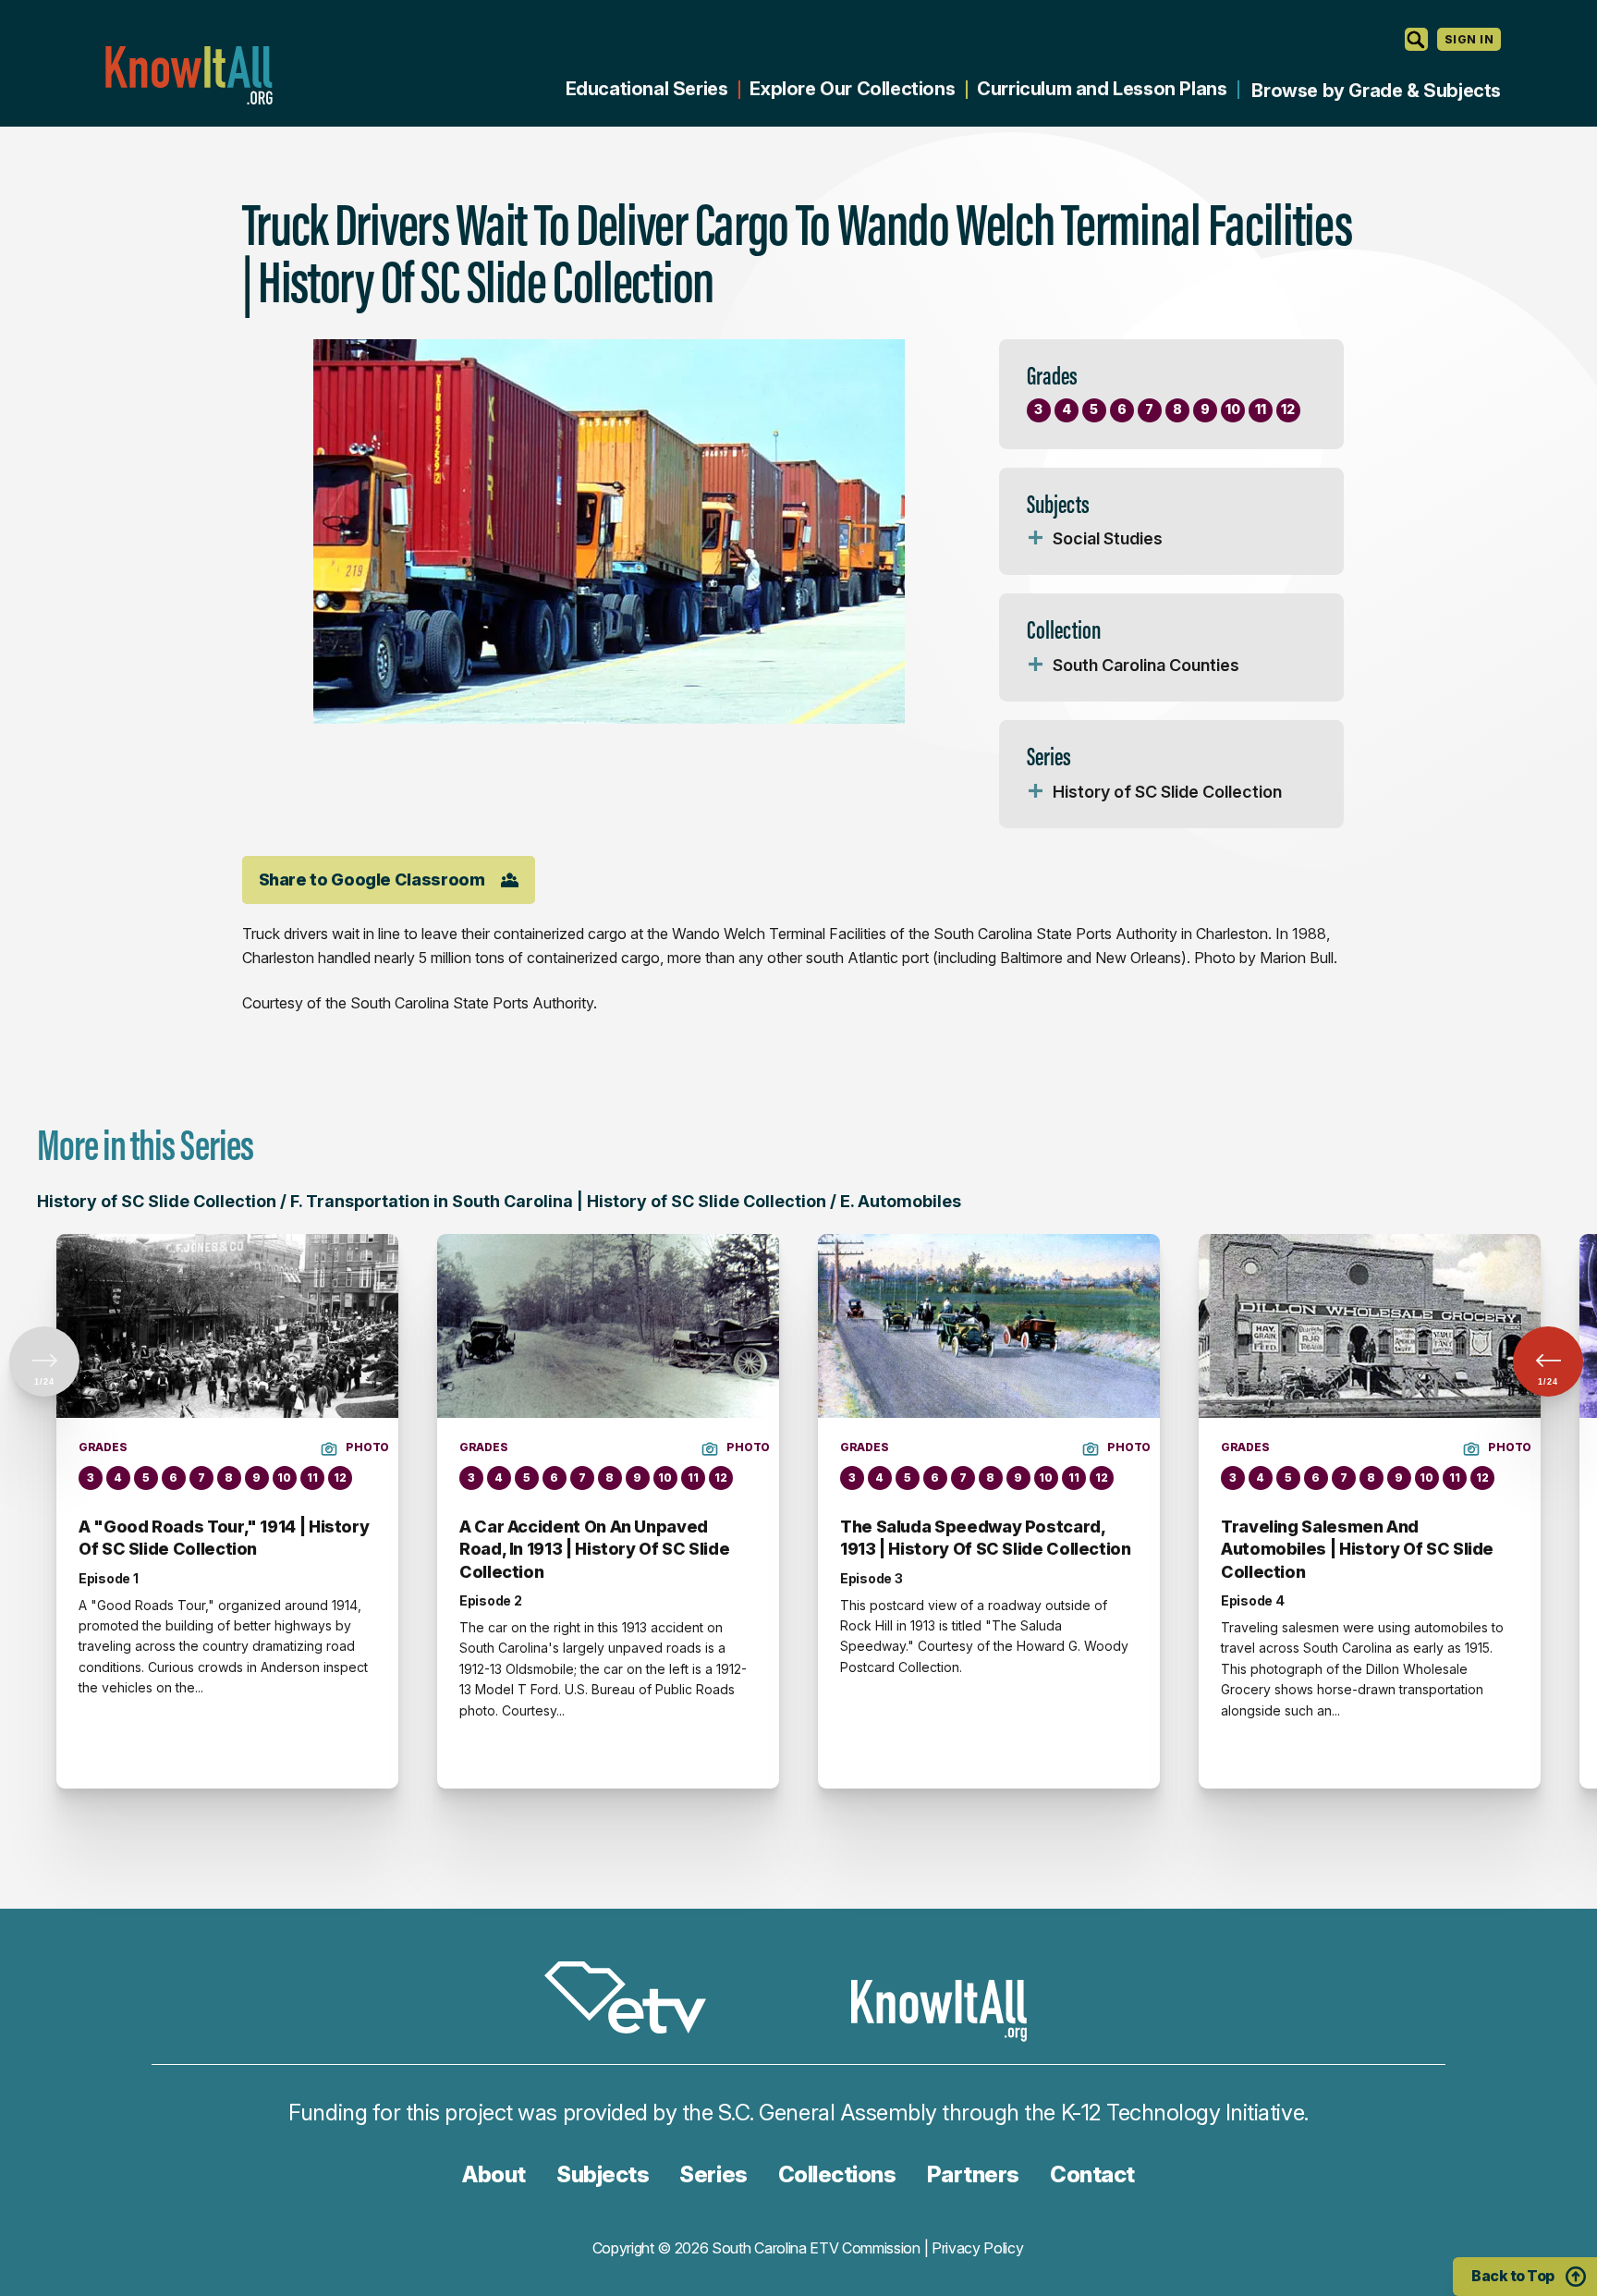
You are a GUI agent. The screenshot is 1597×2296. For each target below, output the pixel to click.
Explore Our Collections (852, 89)
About (494, 2174)
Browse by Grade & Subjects (1376, 91)
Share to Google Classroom (372, 879)
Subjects (603, 2174)
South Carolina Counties (1146, 665)
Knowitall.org (189, 75)
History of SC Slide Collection (1167, 792)
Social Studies (1108, 538)
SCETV (635, 2001)
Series (713, 2174)
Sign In (1469, 39)
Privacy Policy (978, 2248)
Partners (973, 2174)
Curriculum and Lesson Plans (1102, 89)
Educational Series (647, 89)
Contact (1092, 2174)
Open (1036, 539)
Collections (837, 2174)
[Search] (1416, 39)
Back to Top (1513, 2276)
